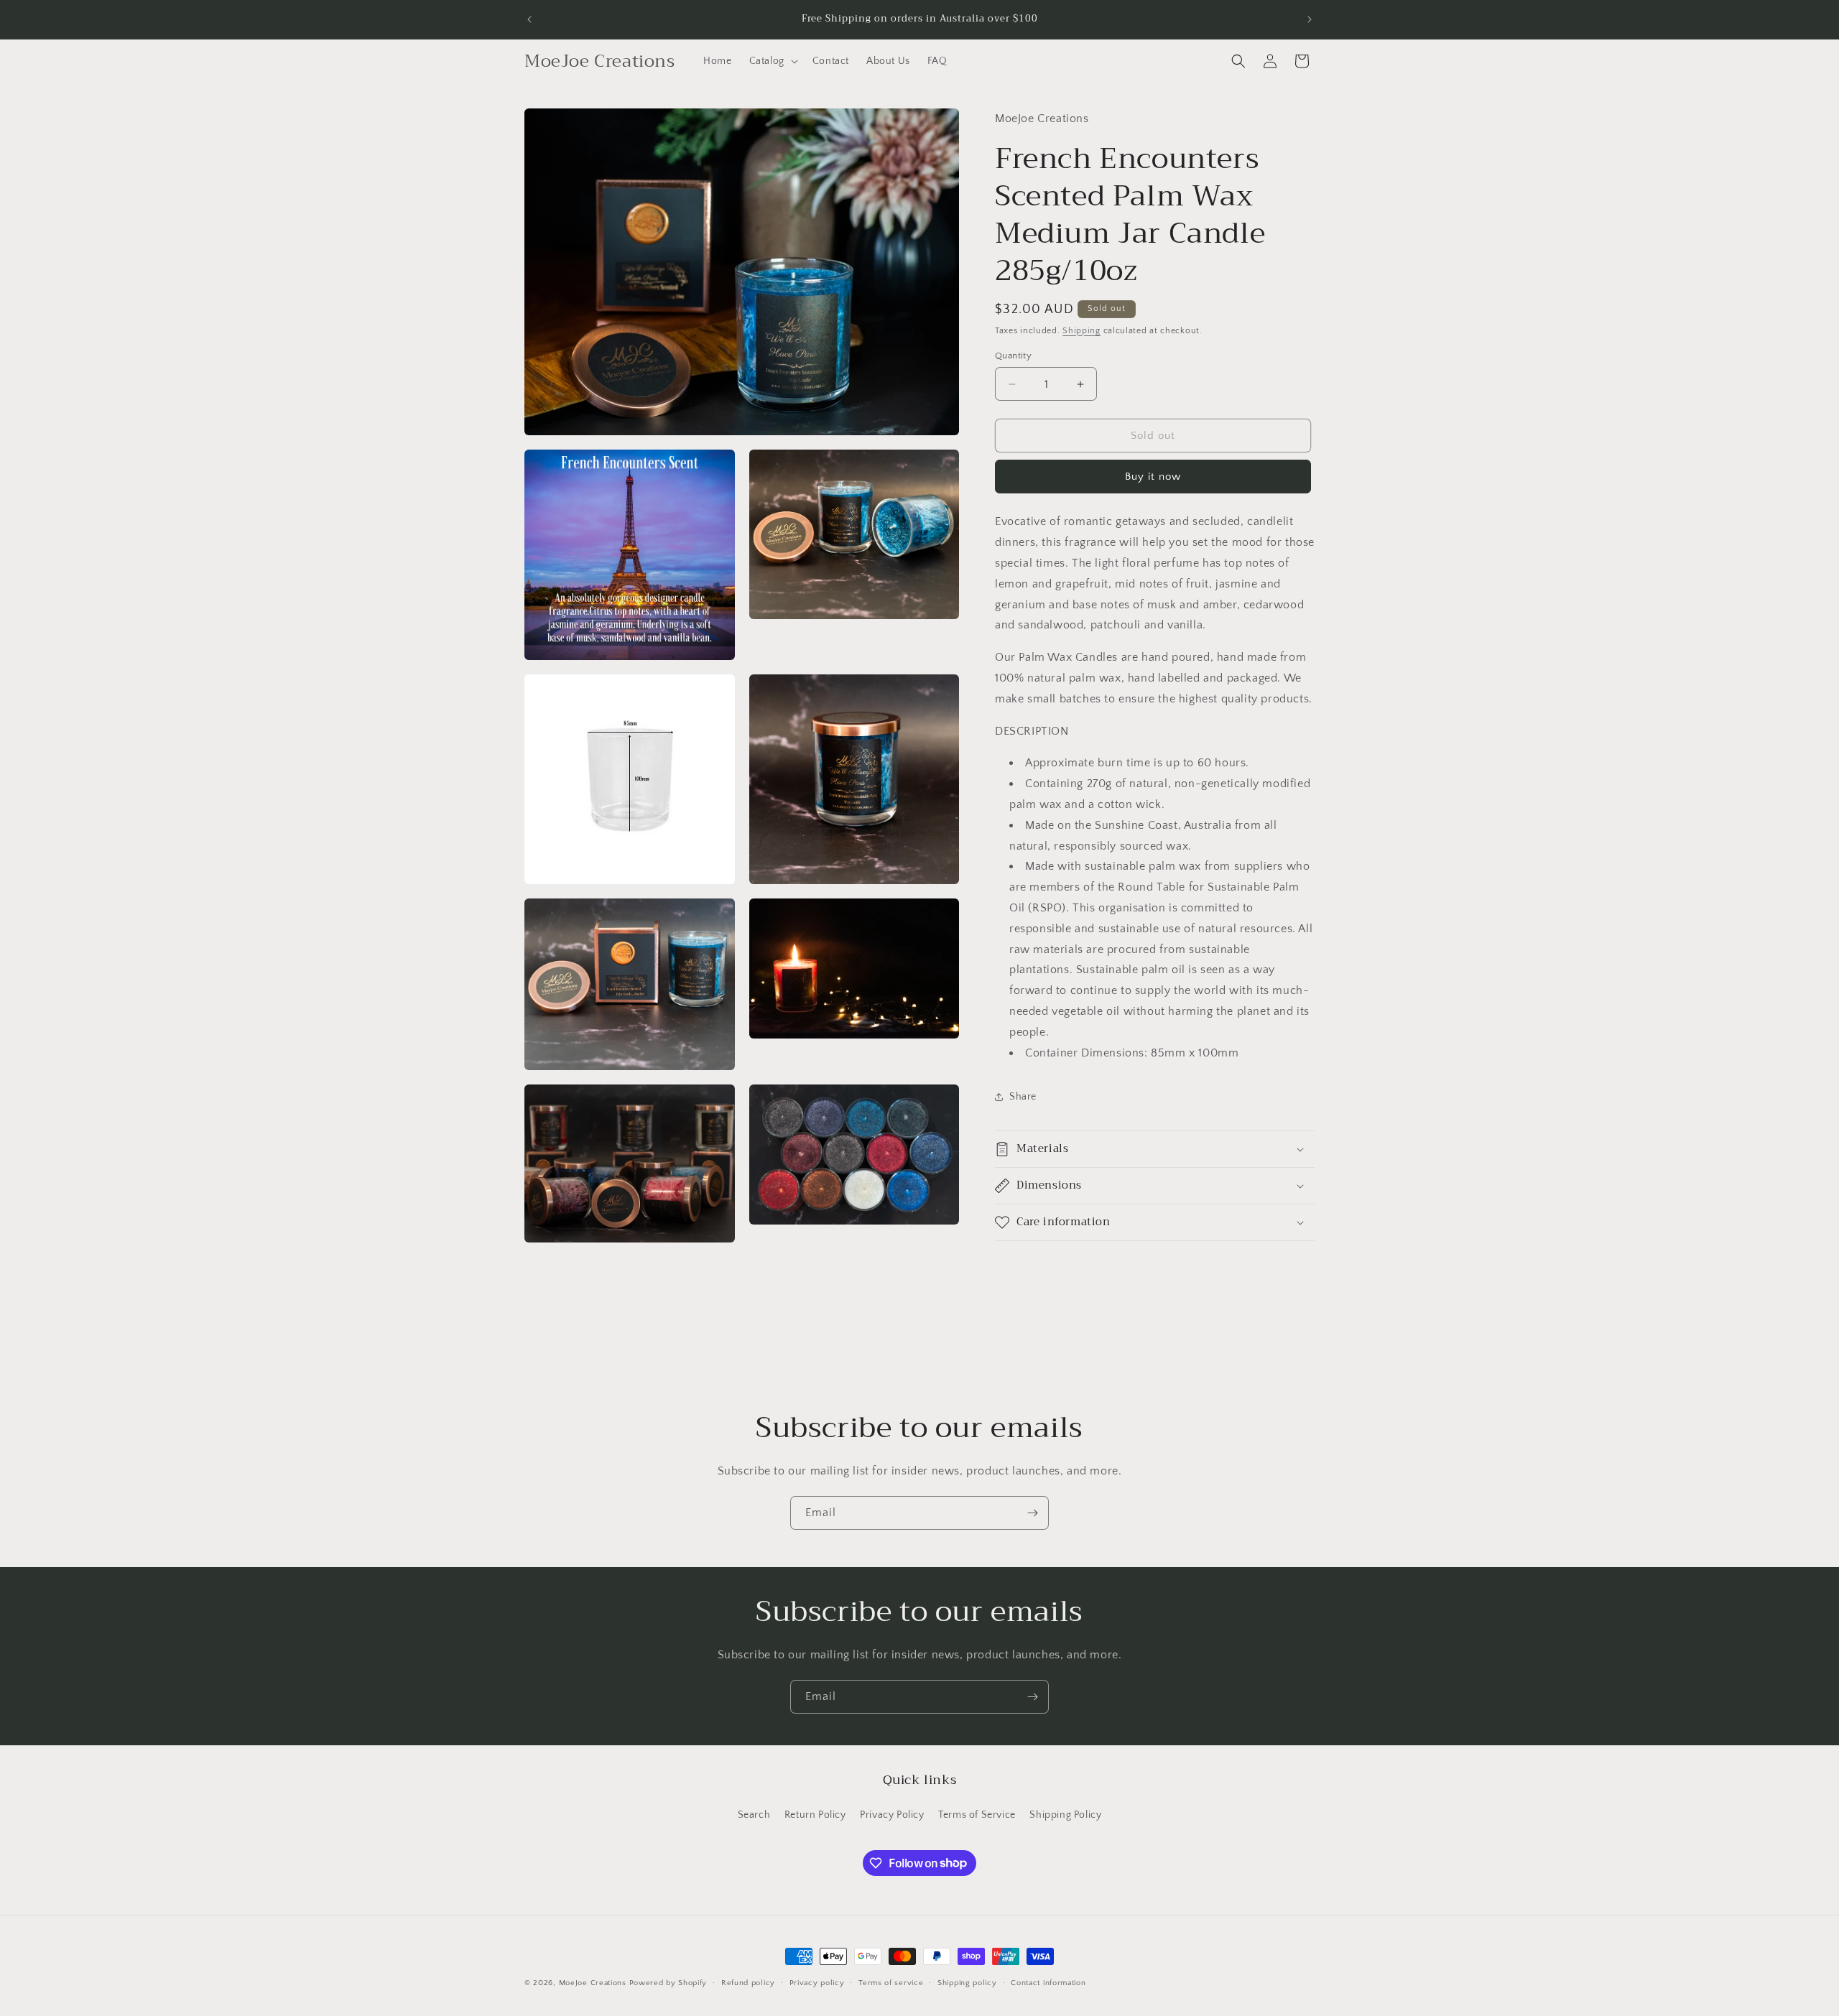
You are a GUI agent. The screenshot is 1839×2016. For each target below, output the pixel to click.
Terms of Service (977, 1815)
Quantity (1013, 356)
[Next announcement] (1310, 19)
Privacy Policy (892, 1815)
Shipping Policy (1065, 1815)
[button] (772, 61)
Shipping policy (967, 1982)
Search (754, 1815)
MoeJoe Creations (593, 1983)
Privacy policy (817, 1982)
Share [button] (1023, 1097)
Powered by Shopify (668, 1983)
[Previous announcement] (529, 19)
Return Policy (815, 1815)
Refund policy (748, 1982)
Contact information (1048, 1982)
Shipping (1081, 331)
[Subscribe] (1032, 1513)
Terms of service (891, 1982)
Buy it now (1153, 477)
